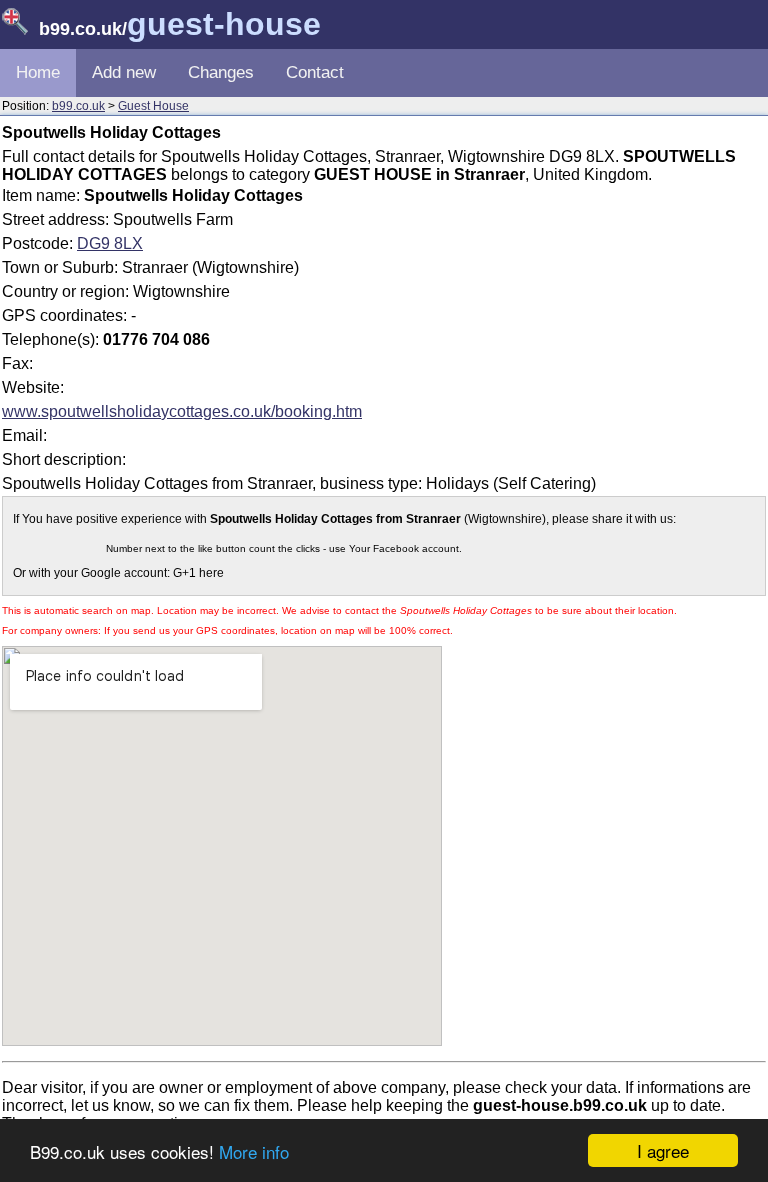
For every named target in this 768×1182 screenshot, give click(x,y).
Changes (221, 72)
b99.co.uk (78, 106)
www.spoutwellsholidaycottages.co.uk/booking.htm (182, 411)
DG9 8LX (110, 243)
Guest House (153, 106)
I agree (663, 1150)
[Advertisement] (597, 324)
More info (254, 1151)
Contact (315, 72)
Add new (124, 72)
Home (38, 72)
